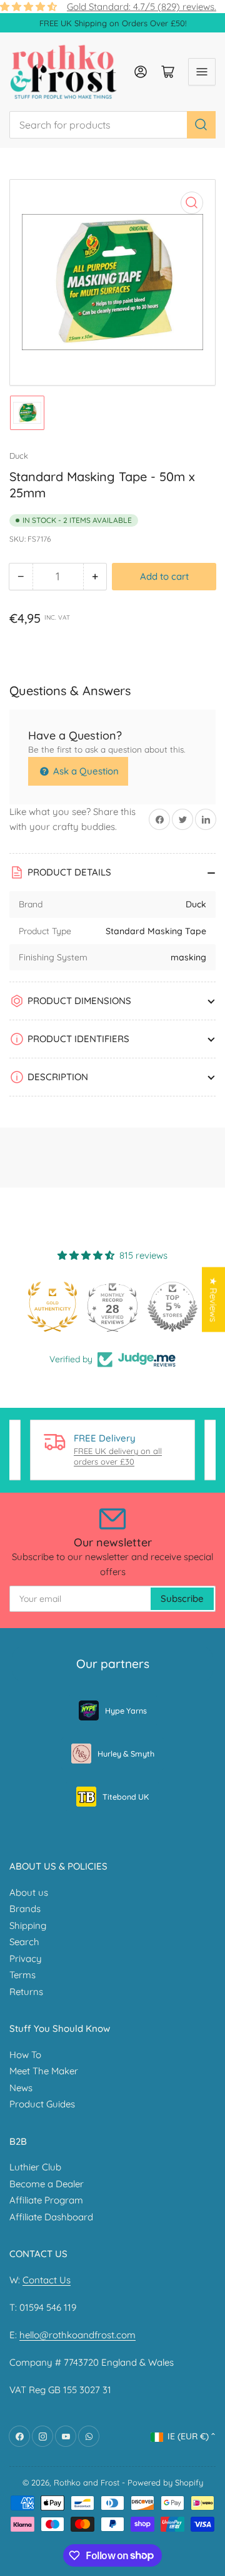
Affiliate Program (46, 2200)
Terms (22, 1975)
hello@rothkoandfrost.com (77, 2335)
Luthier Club (35, 2167)
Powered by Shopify (165, 2482)
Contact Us (47, 2280)
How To (25, 2055)
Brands (25, 1909)
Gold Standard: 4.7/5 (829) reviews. (142, 7)
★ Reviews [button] (213, 1300)
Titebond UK (126, 1797)
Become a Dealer (47, 2184)
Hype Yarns (126, 1710)
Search (24, 1942)
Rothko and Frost (87, 2482)
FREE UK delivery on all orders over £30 (118, 1456)
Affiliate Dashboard (51, 2217)
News (21, 2088)
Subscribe (182, 1598)
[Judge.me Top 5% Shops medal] (172, 1307)
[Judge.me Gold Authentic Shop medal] (52, 1307)
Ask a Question (85, 771)
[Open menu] (202, 72)
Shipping (28, 1925)
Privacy (26, 1959)
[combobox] (112, 125)
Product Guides (42, 2104)
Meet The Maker (44, 2071)
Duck (19, 456)
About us (29, 1892)
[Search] (201, 125)
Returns (26, 1992)
